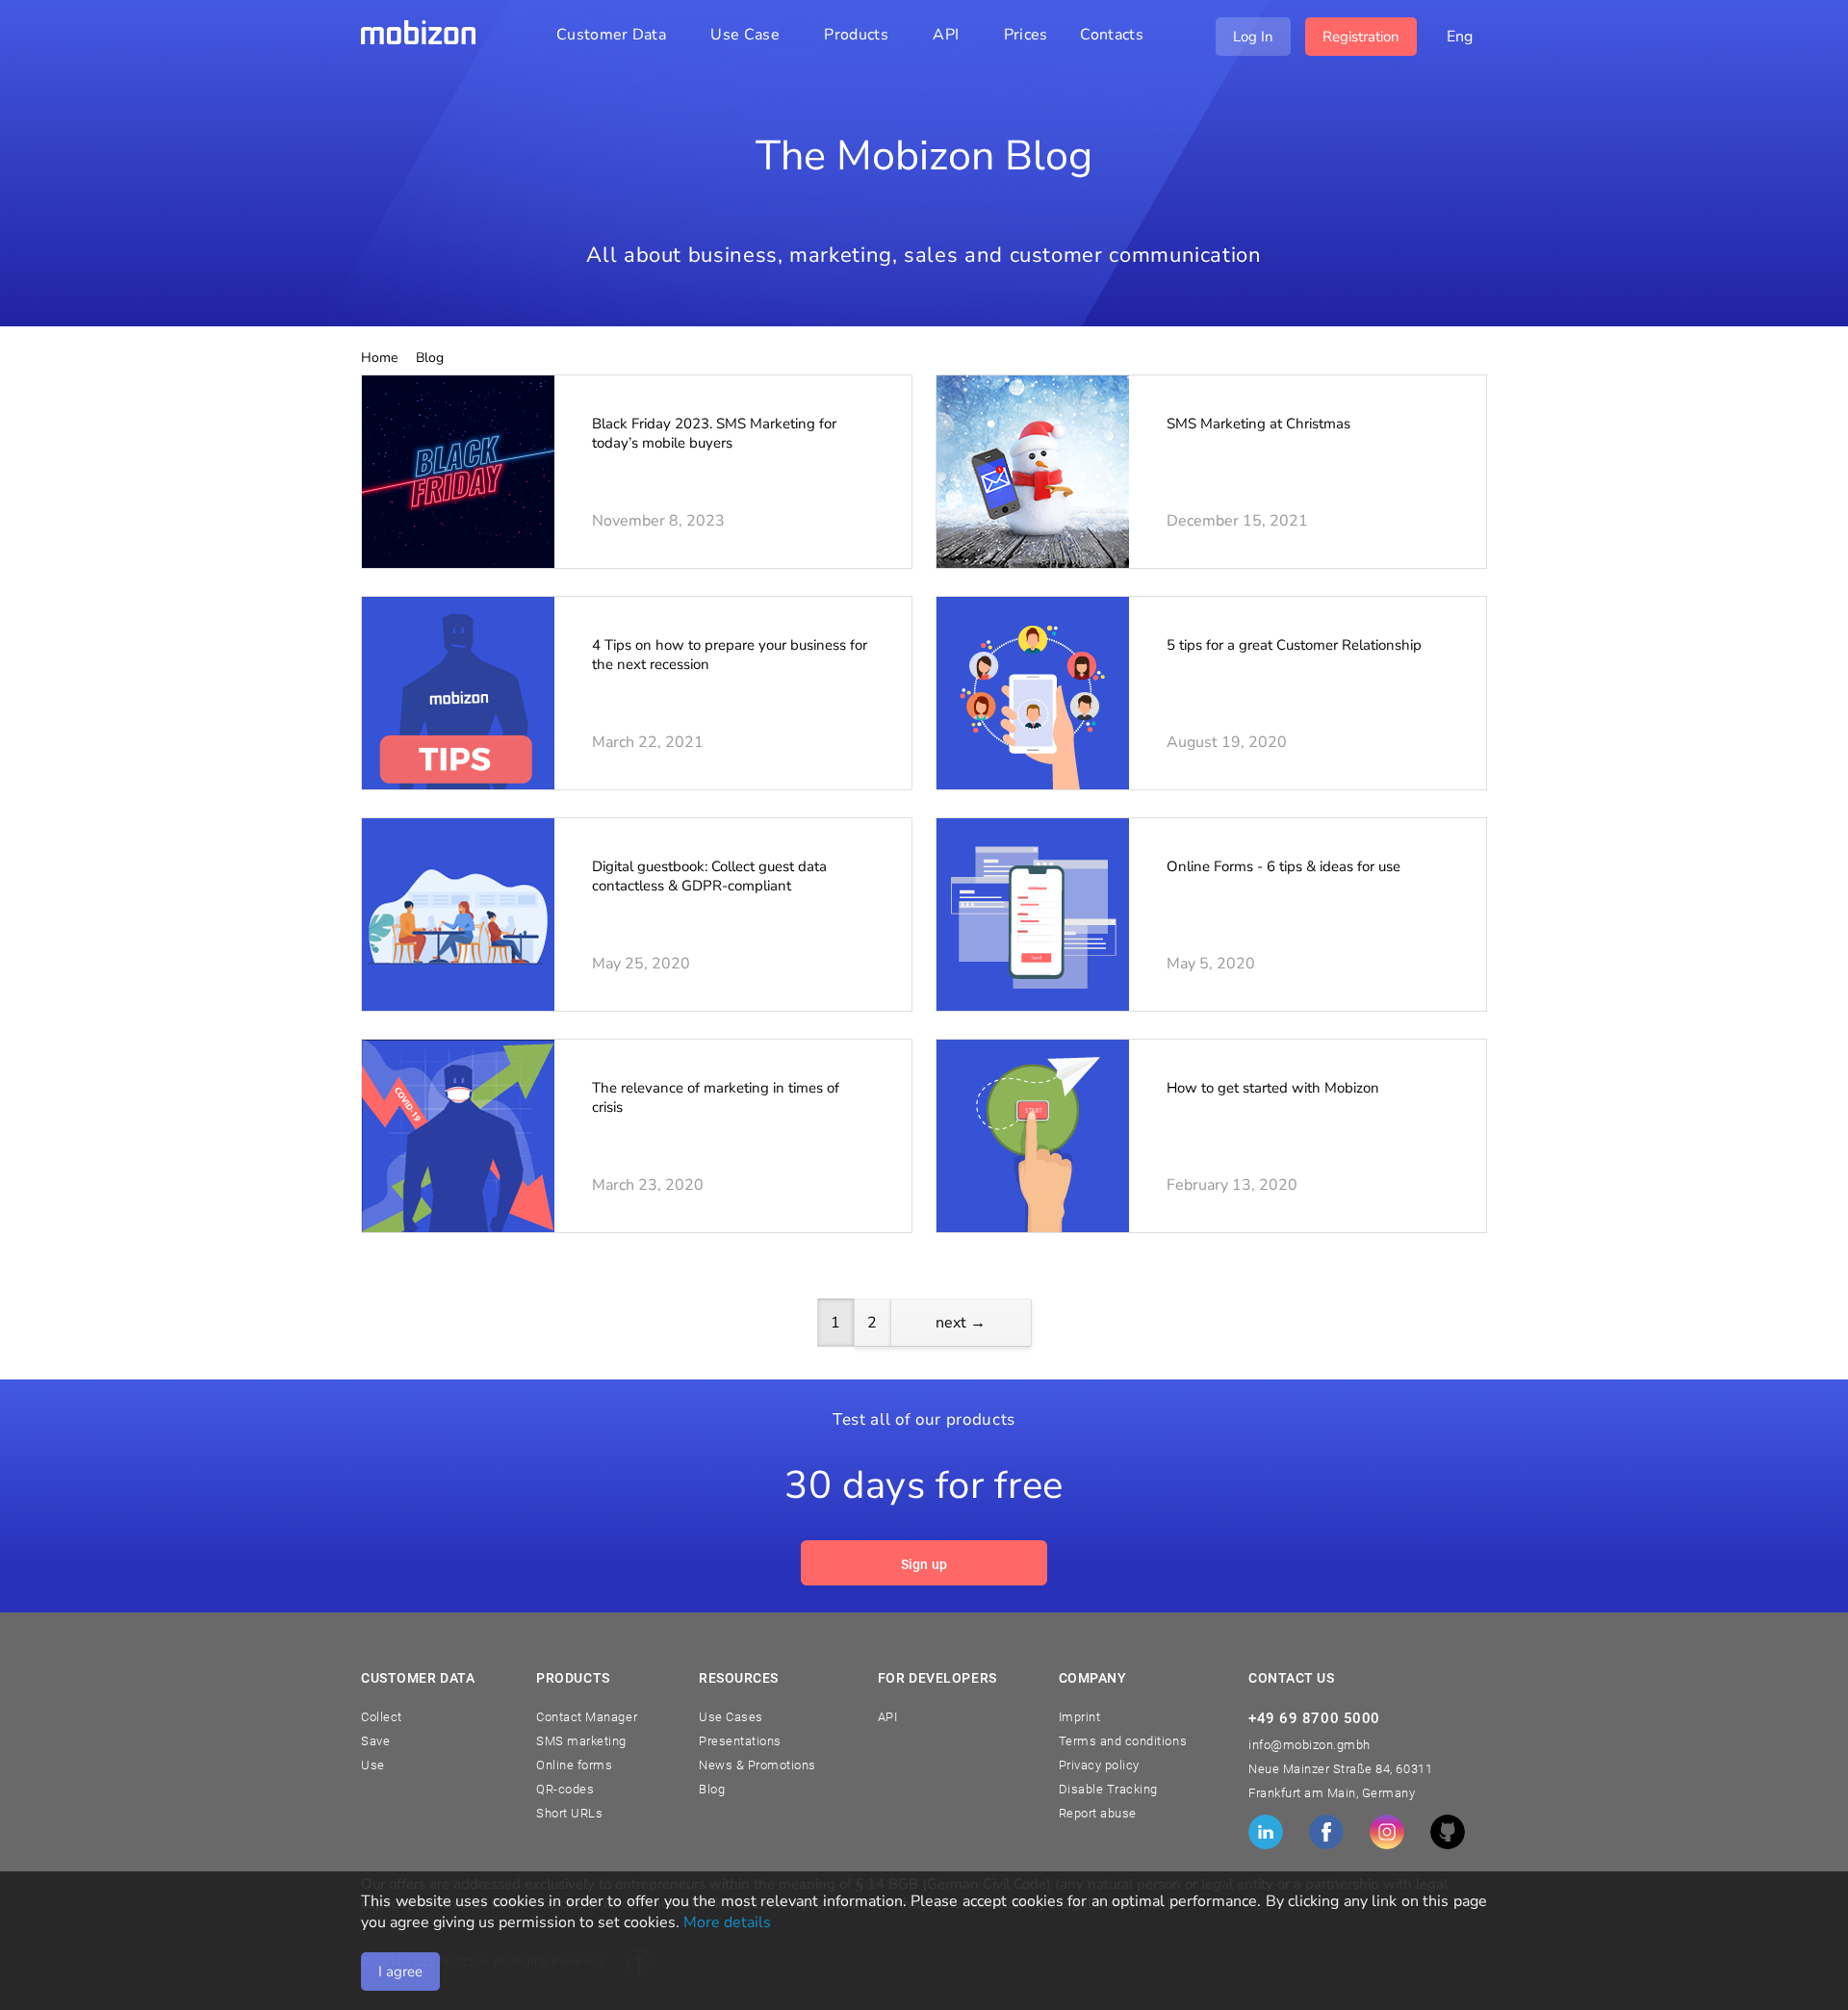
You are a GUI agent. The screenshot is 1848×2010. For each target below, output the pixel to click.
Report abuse (1098, 1813)
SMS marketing (581, 1741)
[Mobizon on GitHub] (1448, 1832)
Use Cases (731, 1717)
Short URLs (569, 1813)
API (888, 1717)
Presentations (740, 1741)
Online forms (574, 1765)
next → (961, 1323)
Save (375, 1741)
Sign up (924, 1564)
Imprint (1080, 1717)
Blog (712, 1789)
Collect (382, 1717)
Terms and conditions (1123, 1741)
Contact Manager (587, 1717)
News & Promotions (757, 1765)
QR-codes (565, 1789)
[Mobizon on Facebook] (1326, 1832)
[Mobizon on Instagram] (1387, 1832)
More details (727, 1922)
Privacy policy (1099, 1765)
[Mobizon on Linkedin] (1266, 1832)
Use (373, 1765)
